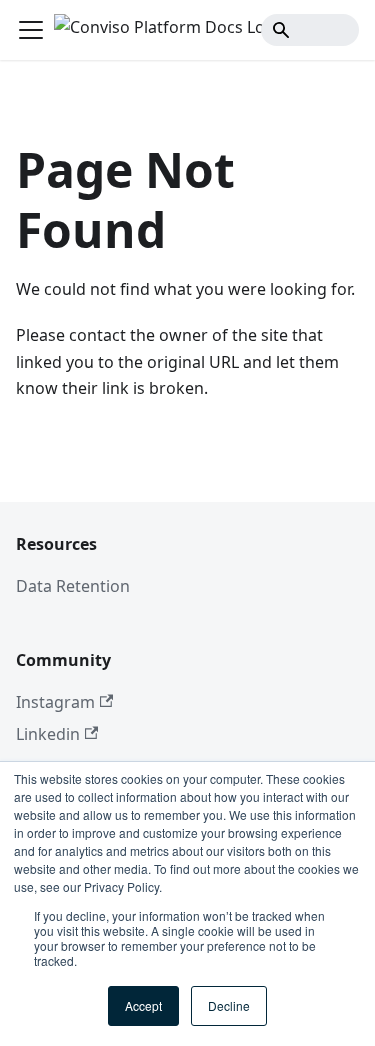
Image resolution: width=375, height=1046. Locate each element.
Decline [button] (229, 1005)
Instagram (55, 702)
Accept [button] (143, 1005)
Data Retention (73, 586)
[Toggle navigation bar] (31, 30)
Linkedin (48, 734)
